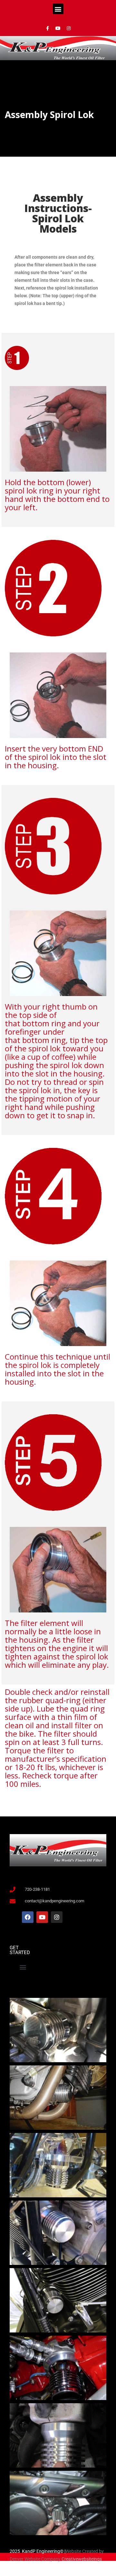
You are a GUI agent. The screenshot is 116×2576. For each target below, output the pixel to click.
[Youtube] (58, 28)
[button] (58, 9)
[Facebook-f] (47, 28)
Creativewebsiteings (82, 2559)
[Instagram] (69, 28)
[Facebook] (28, 1917)
